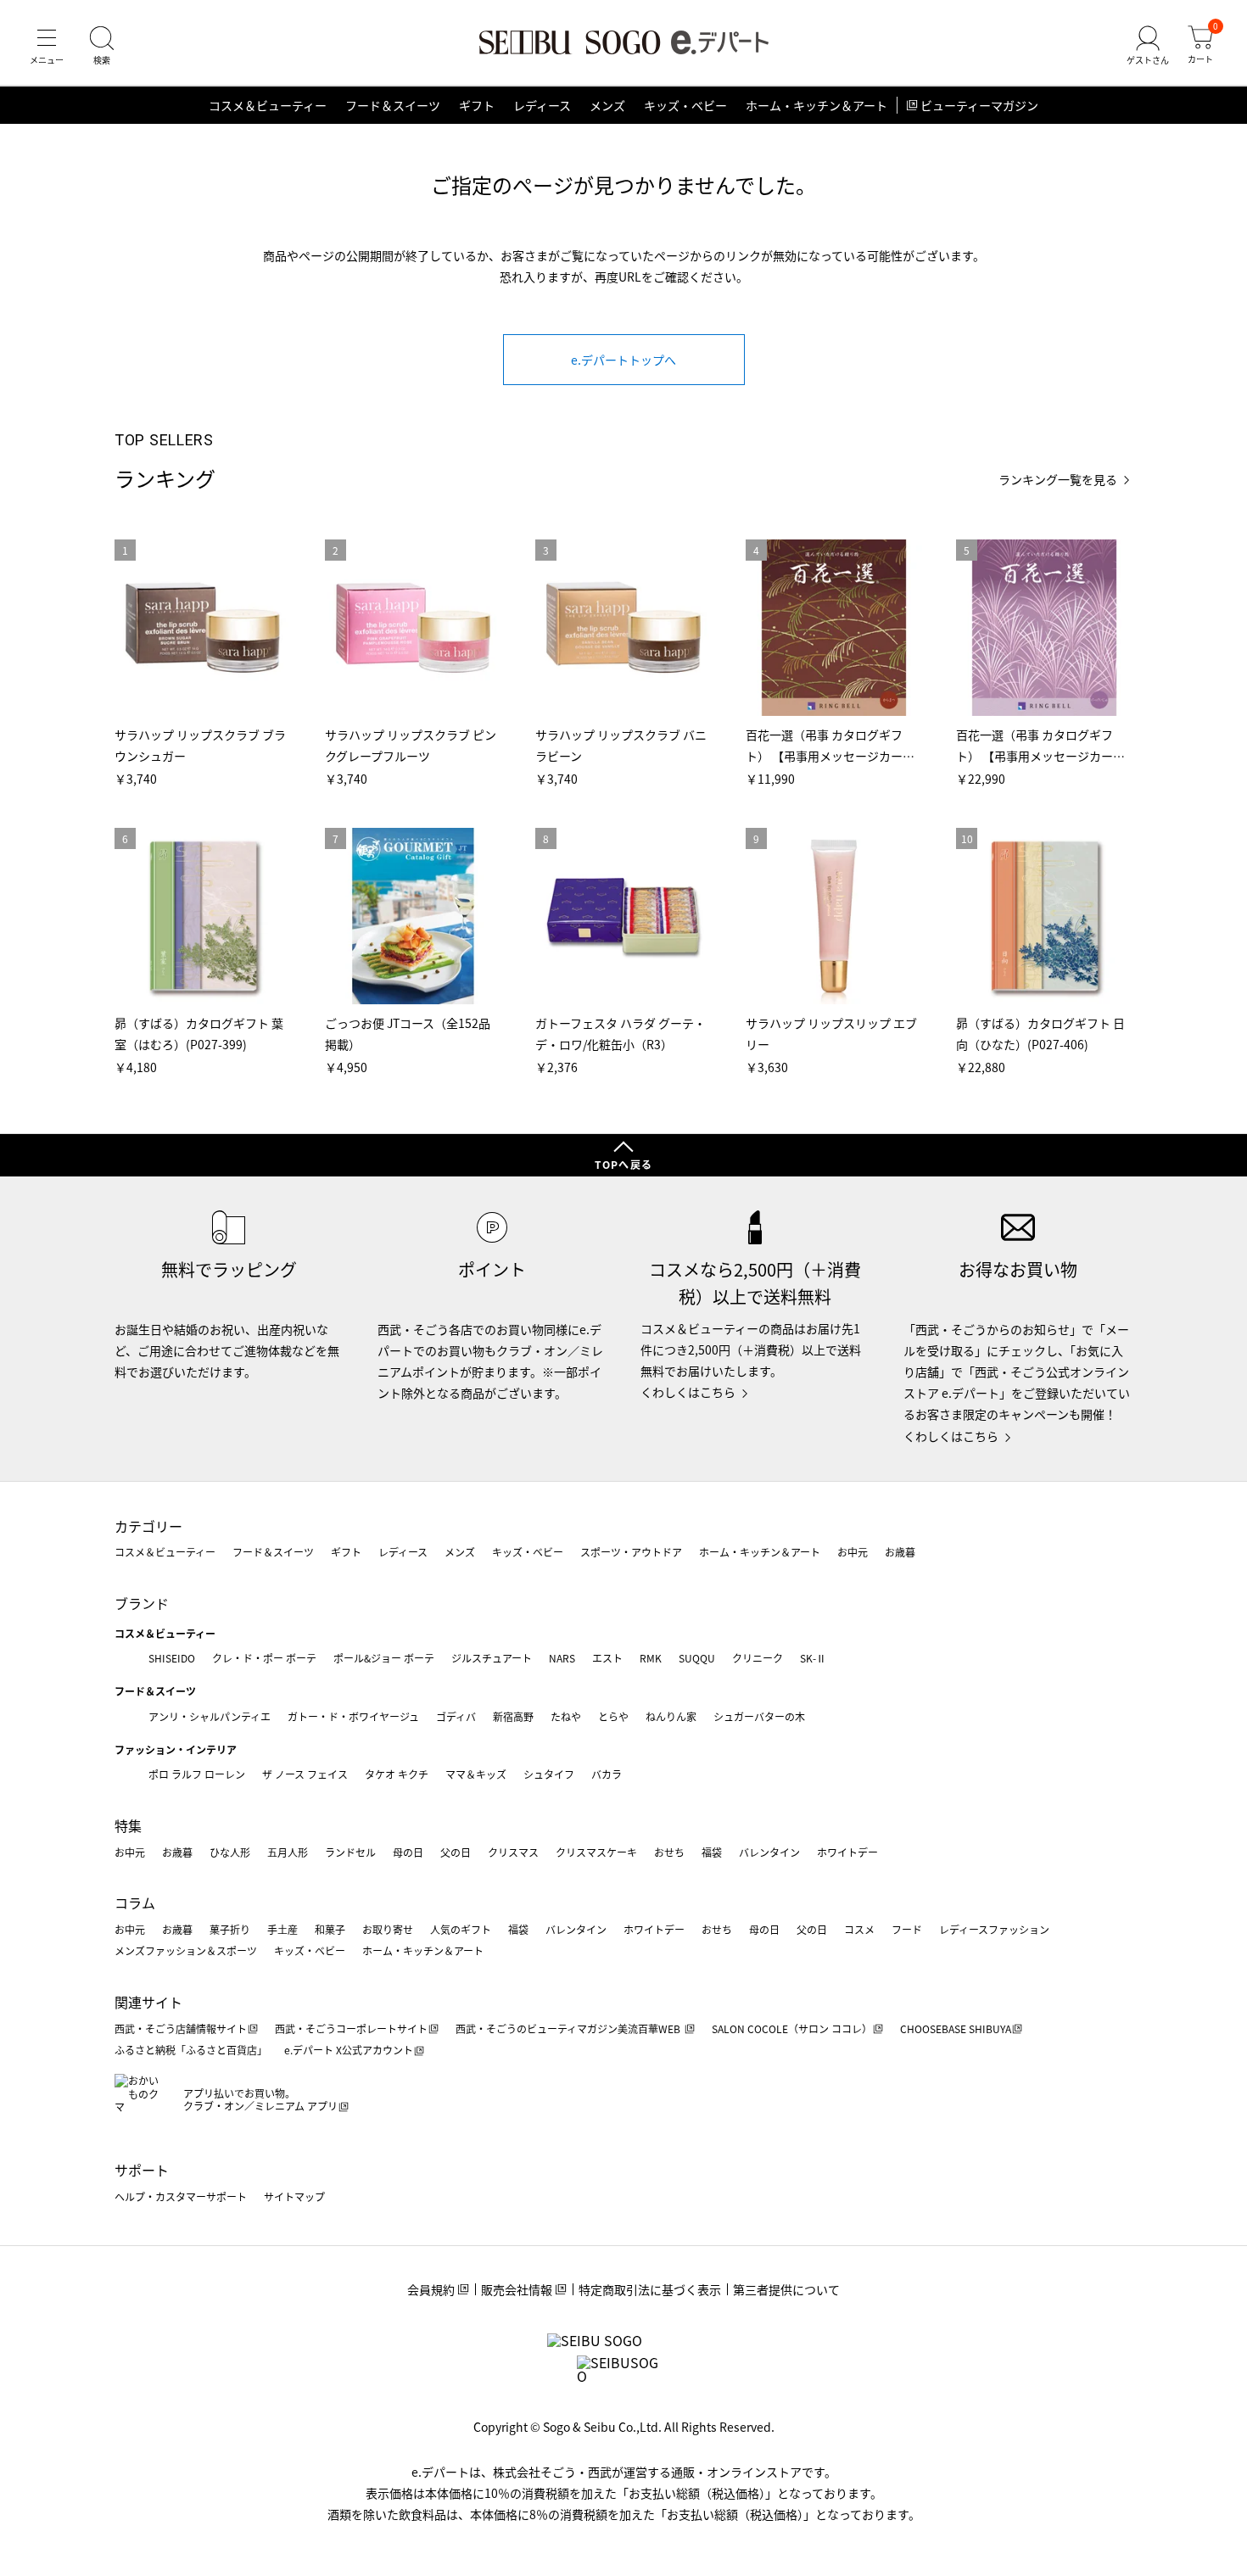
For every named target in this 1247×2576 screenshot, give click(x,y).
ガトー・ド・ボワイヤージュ (353, 1716)
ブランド (142, 1603)
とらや (613, 1716)
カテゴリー (148, 1526)
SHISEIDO (172, 1658)
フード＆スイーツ (393, 105)
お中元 (853, 1552)
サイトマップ (294, 2196)
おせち (669, 1852)
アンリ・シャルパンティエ (210, 1716)
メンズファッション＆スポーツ (186, 1950)
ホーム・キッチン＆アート (816, 105)
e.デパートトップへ (623, 360)
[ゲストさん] (1148, 46)
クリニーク (758, 1658)
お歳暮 (900, 1552)
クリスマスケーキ (596, 1852)
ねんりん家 (671, 1716)
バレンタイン (769, 1852)
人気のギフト (461, 1929)
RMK (651, 1658)
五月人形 (288, 1852)
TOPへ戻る (623, 1164)
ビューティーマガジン (979, 105)
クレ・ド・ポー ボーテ (264, 1658)
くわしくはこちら (688, 1392)
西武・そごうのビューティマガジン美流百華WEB (569, 2028)
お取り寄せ (388, 1929)
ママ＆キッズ (476, 1774)
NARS (562, 1658)
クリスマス (513, 1852)
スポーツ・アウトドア (631, 1552)
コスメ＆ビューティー (268, 105)
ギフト (477, 105)
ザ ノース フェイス (305, 1774)
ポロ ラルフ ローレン (197, 1774)
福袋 (712, 1852)
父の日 (456, 1852)
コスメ (859, 1929)
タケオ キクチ (397, 1774)
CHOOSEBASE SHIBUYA (956, 2028)
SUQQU (697, 1658)
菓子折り (230, 1929)
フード (907, 1929)
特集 (128, 1825)
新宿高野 (513, 1716)
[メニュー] (47, 46)
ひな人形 (230, 1852)
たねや (566, 1716)
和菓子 (330, 1929)
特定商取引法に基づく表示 (650, 2289)
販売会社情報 (517, 2289)
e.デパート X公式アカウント (349, 2050)
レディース (542, 105)
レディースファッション (994, 1929)
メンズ (607, 105)
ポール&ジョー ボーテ (384, 1658)
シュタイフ (549, 1774)
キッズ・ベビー (685, 105)
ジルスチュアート (492, 1658)
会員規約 (431, 2289)
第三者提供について (786, 2289)
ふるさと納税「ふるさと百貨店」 (191, 2050)
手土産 (282, 1929)
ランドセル (350, 1852)
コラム (135, 1903)
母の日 (408, 1852)
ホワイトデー (847, 1852)
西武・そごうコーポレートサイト (351, 2028)
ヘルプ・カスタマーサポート (181, 2196)
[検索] (102, 46)
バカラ (607, 1774)
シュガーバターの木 (759, 1716)
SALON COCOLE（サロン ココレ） (792, 2028)
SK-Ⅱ (813, 1658)
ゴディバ (456, 1716)
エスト (607, 1658)
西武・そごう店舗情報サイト (181, 2028)
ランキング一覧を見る (1058, 480)
